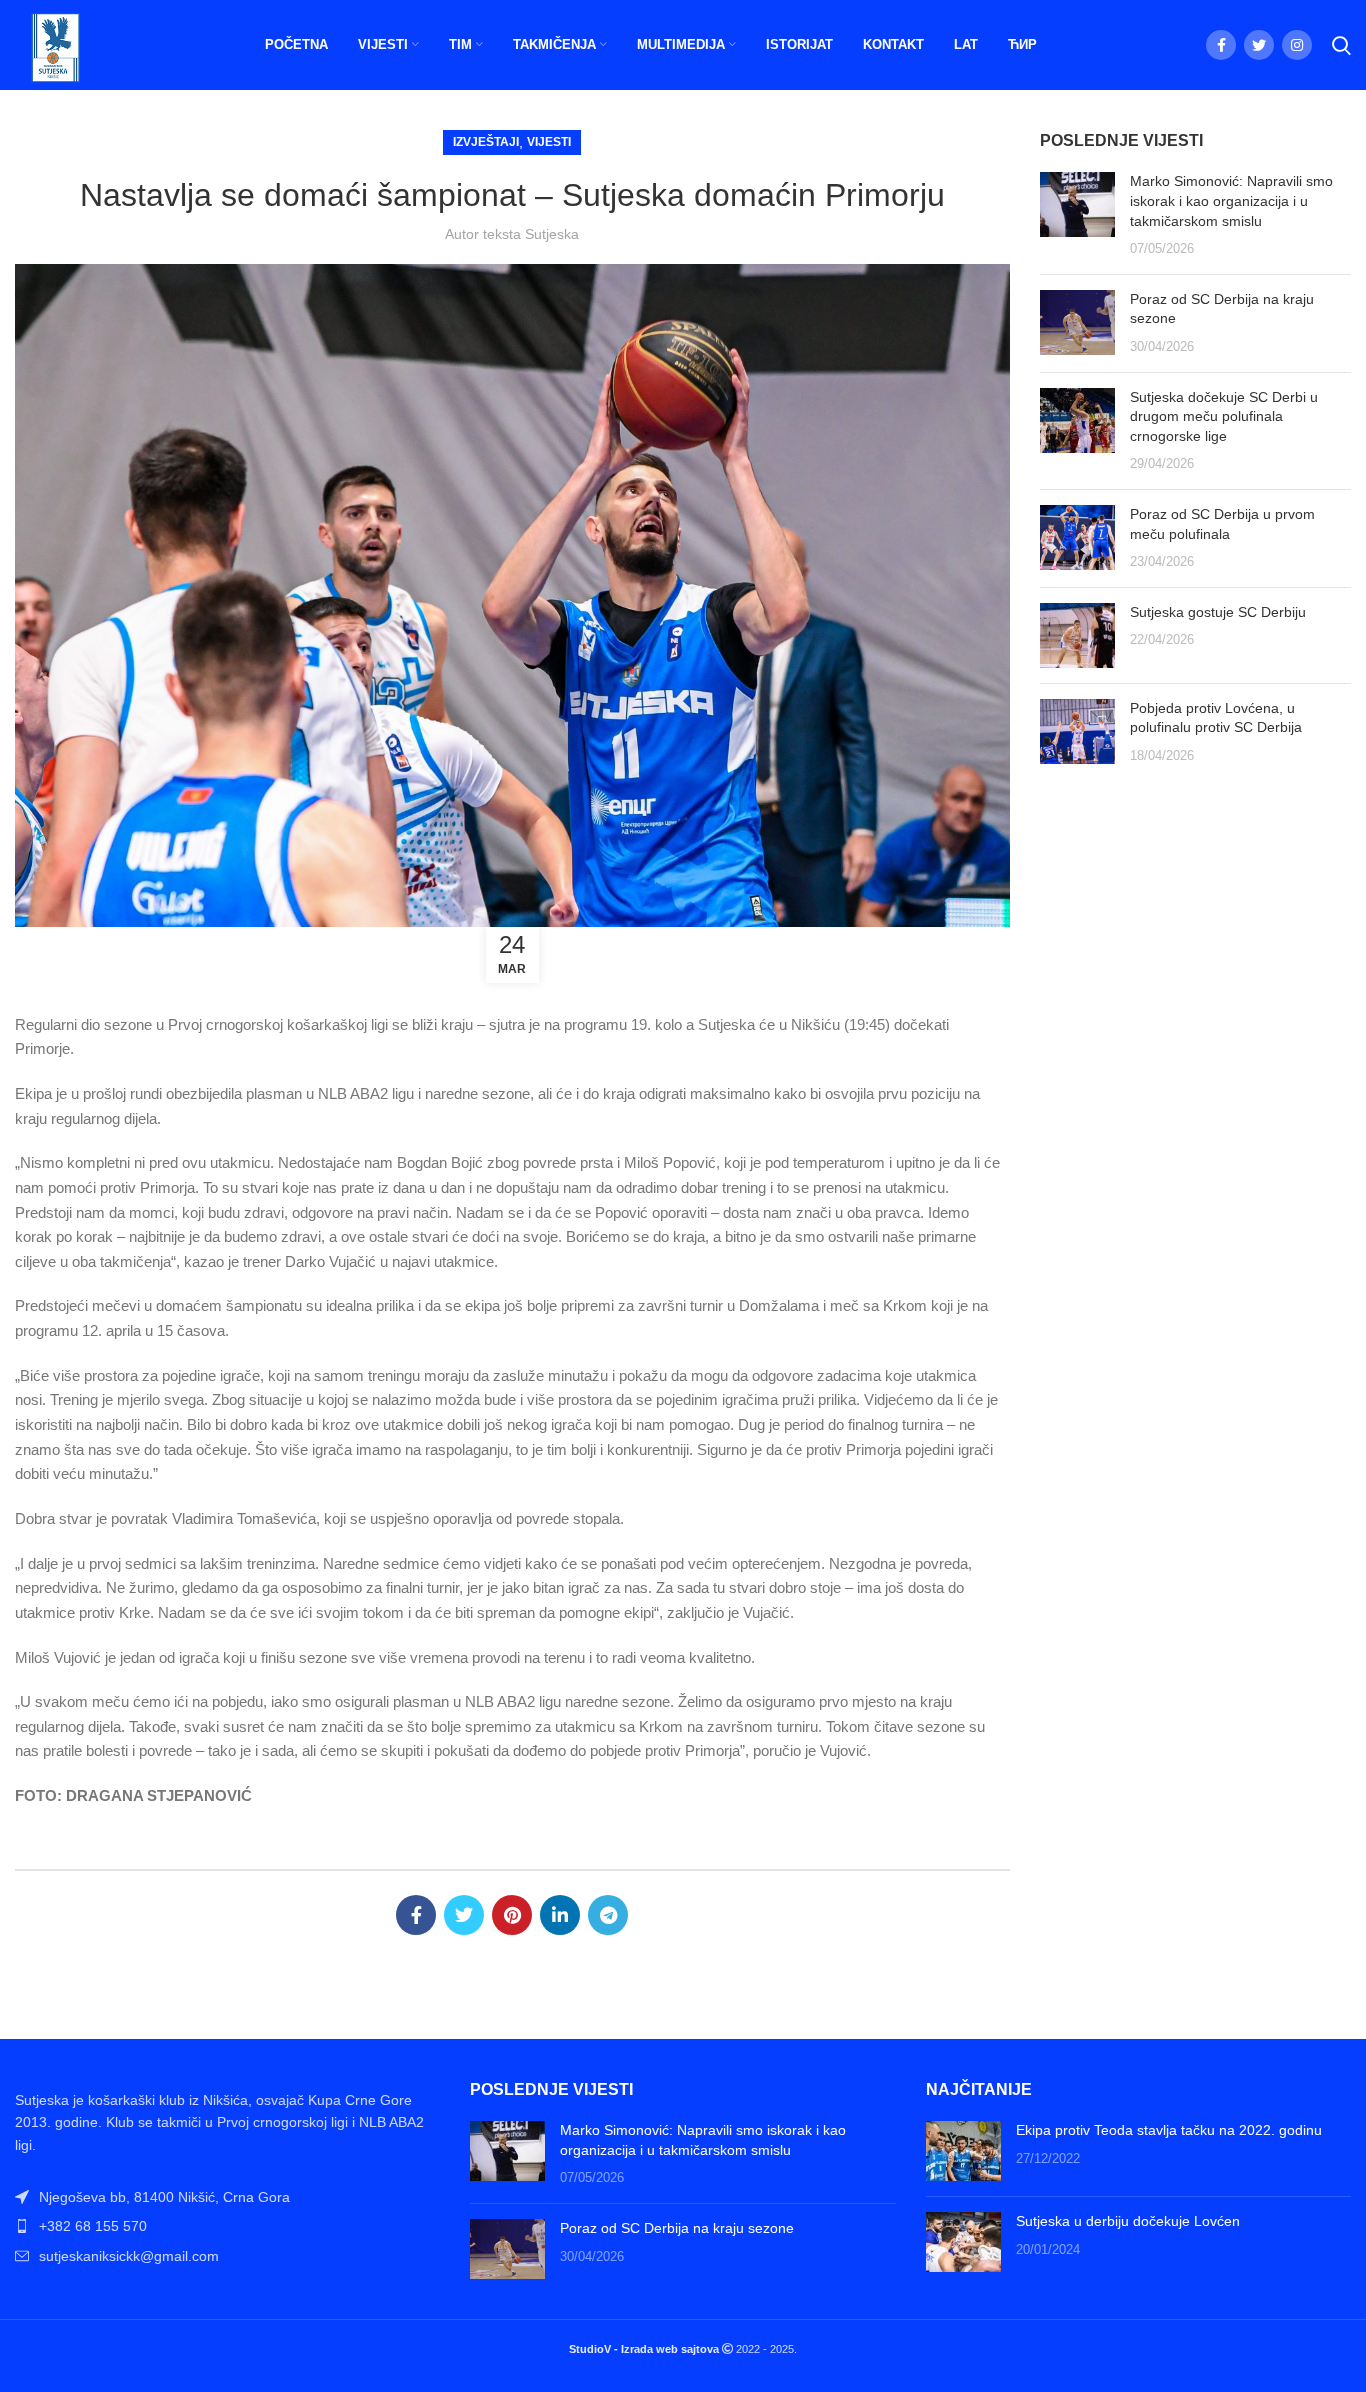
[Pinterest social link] (512, 1915)
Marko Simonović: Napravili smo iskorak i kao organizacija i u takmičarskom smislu (1231, 200)
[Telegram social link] (608, 1915)
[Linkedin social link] (560, 1915)
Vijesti (549, 142)
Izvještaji (486, 142)
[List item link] (227, 2226)
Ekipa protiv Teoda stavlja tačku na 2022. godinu (1169, 2130)
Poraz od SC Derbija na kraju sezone (677, 2228)
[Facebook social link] (1221, 45)
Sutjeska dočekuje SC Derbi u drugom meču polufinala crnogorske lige (1224, 416)
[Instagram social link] (1297, 45)
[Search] (1341, 45)
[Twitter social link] (1259, 45)
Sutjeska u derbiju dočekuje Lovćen (1128, 2221)
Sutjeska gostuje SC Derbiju (1218, 612)
